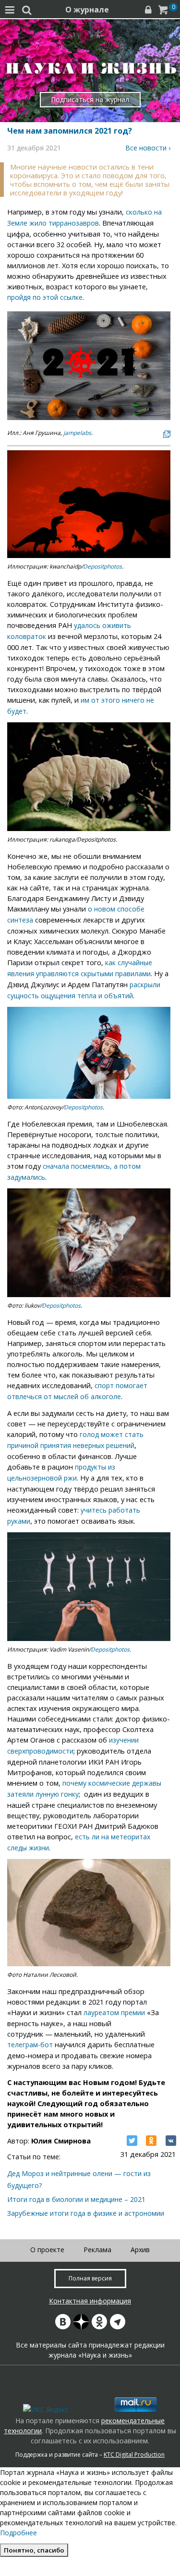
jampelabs (77, 433)
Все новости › (148, 148)
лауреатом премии (114, 2012)
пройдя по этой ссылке (45, 297)
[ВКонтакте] (171, 2141)
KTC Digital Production (134, 2455)
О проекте (47, 2250)
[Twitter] (132, 2141)
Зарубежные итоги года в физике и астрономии (86, 2213)
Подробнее (18, 2533)
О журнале (87, 10)
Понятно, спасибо (34, 2550)
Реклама (97, 2250)
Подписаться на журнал (90, 99)
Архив (140, 2250)
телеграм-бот (30, 2045)
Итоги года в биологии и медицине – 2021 (76, 2199)
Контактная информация (90, 2301)
